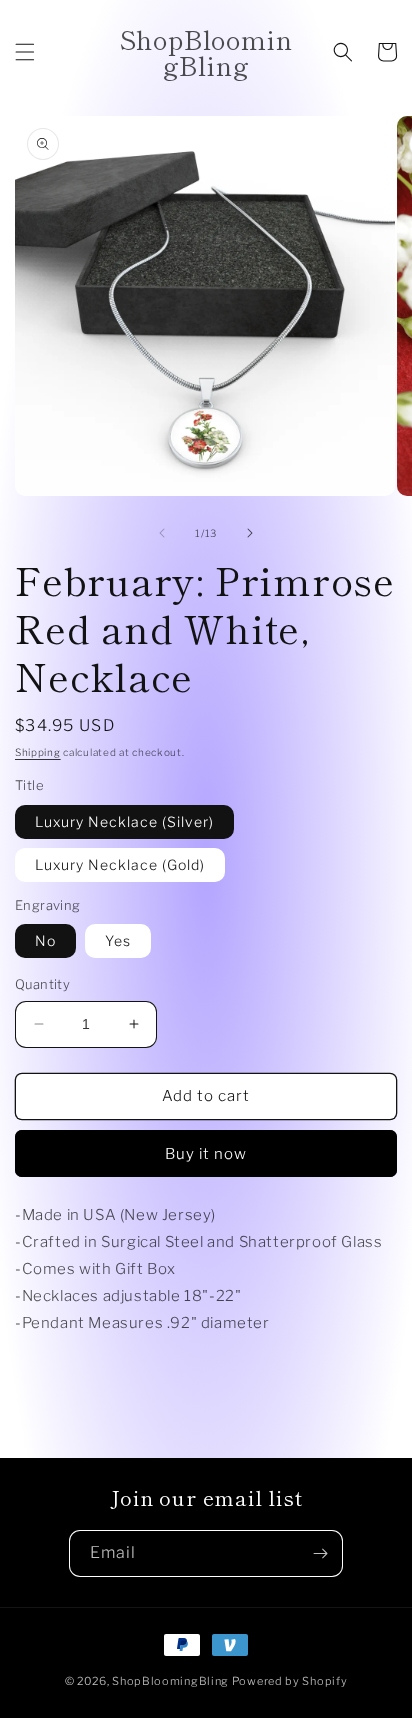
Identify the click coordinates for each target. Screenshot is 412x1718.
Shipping (38, 752)
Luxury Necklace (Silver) (124, 821)
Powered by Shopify (290, 1681)
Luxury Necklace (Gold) (120, 864)
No (45, 940)
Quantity (42, 984)
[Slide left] (162, 533)
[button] (25, 52)
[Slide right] (250, 533)
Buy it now (206, 1154)
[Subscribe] (320, 1553)
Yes (118, 940)
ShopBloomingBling (170, 1681)
